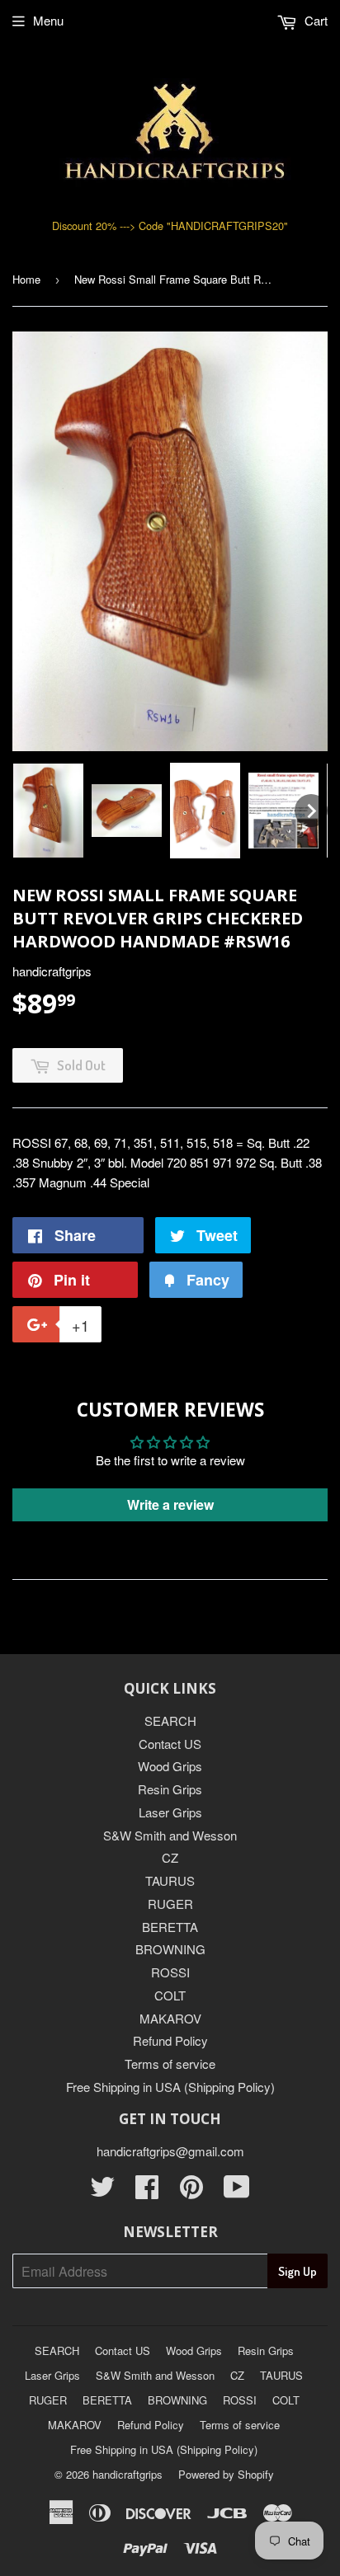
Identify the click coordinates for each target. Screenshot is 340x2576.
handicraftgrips (127, 2474)
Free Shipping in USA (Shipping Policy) (170, 2087)
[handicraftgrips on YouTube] (237, 2191)
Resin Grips (170, 1789)
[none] (48, 811)
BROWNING (170, 1949)
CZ (170, 1857)
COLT (170, 1995)
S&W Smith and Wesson (170, 1835)
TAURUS (170, 1880)
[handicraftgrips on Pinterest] (191, 2191)
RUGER (170, 1904)
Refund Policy (170, 2040)
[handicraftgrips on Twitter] (102, 2191)
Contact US (170, 1744)
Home (26, 279)
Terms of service (170, 2064)
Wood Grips (170, 1766)
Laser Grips (170, 1812)
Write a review (170, 1504)
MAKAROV (170, 2018)
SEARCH (170, 1720)
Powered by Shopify (226, 2474)
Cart (314, 20)
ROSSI (170, 1972)
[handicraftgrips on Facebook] (147, 2191)
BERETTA (170, 1927)
